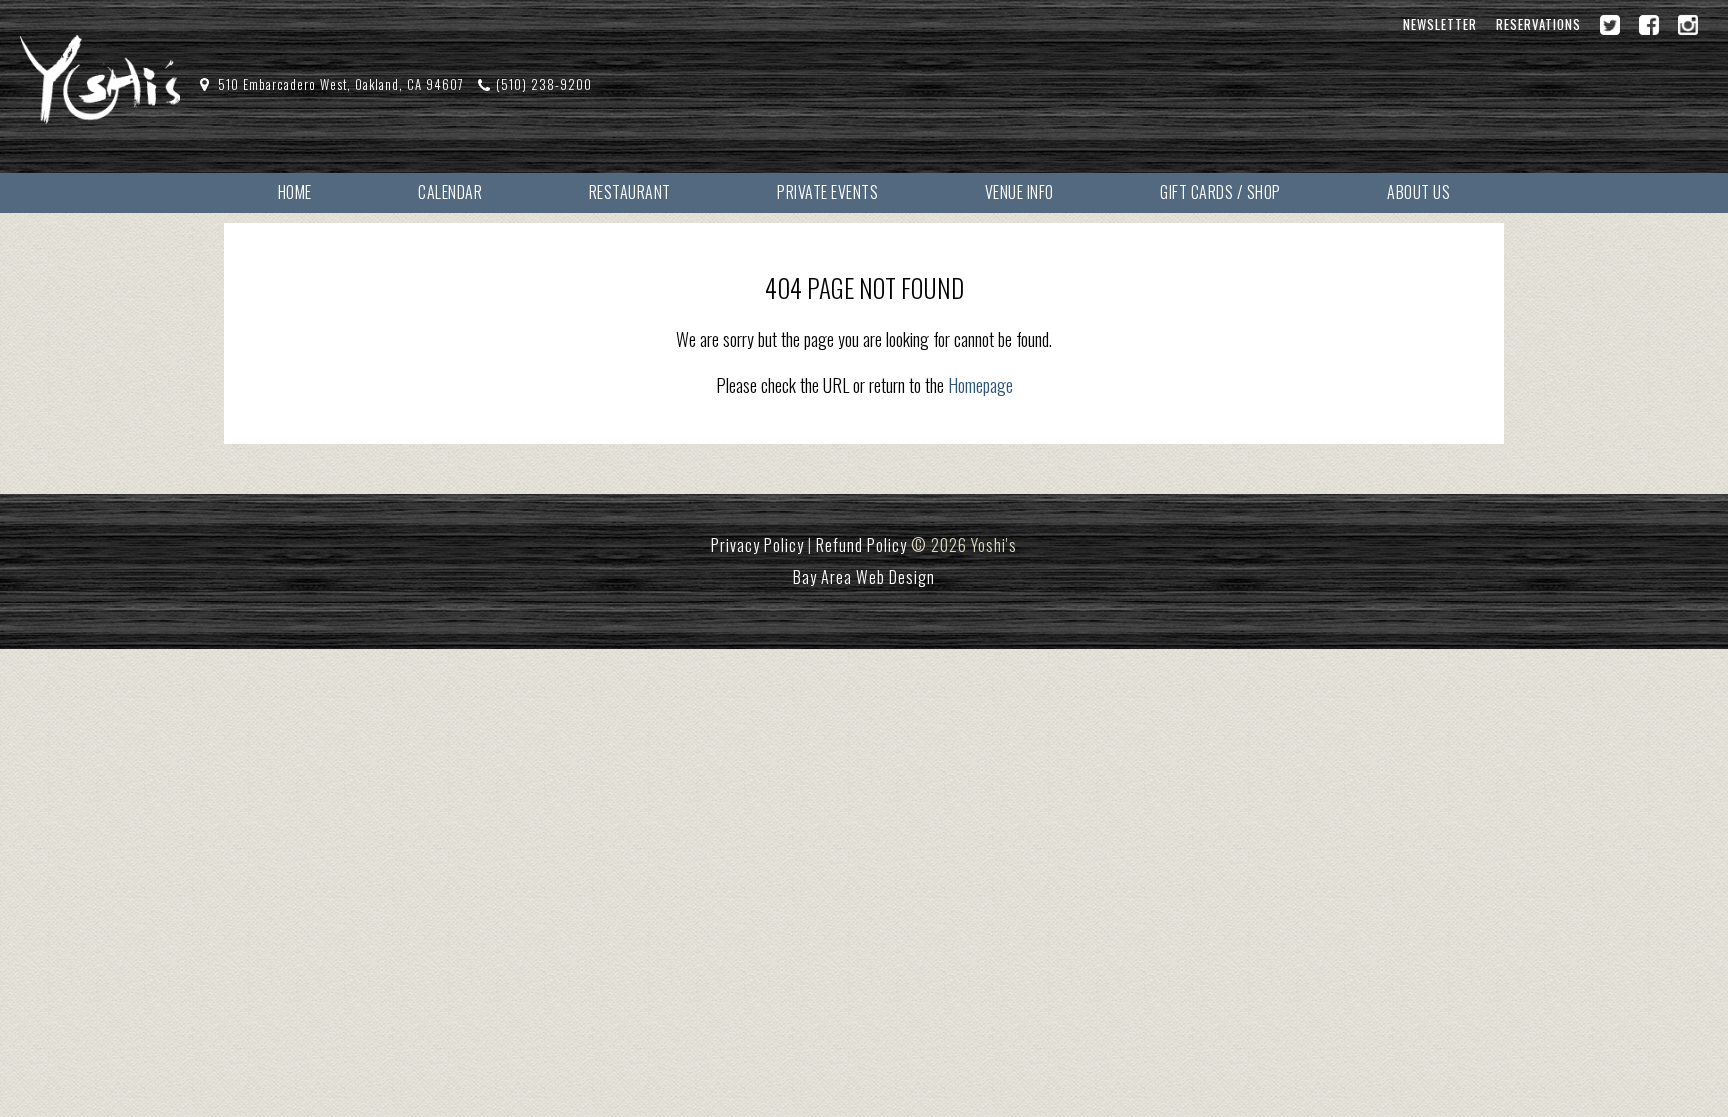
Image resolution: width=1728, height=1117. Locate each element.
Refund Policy (861, 545)
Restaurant (630, 192)
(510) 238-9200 (544, 84)
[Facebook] (1649, 25)
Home (295, 192)
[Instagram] (1688, 25)
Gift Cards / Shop (1220, 192)
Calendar (450, 192)
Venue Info (1019, 192)
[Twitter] (1610, 25)
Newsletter (1440, 24)
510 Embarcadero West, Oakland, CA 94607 (341, 84)
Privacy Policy (757, 545)
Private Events (827, 192)
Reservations (1538, 24)
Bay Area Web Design (864, 577)
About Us (1418, 192)
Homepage (980, 385)
